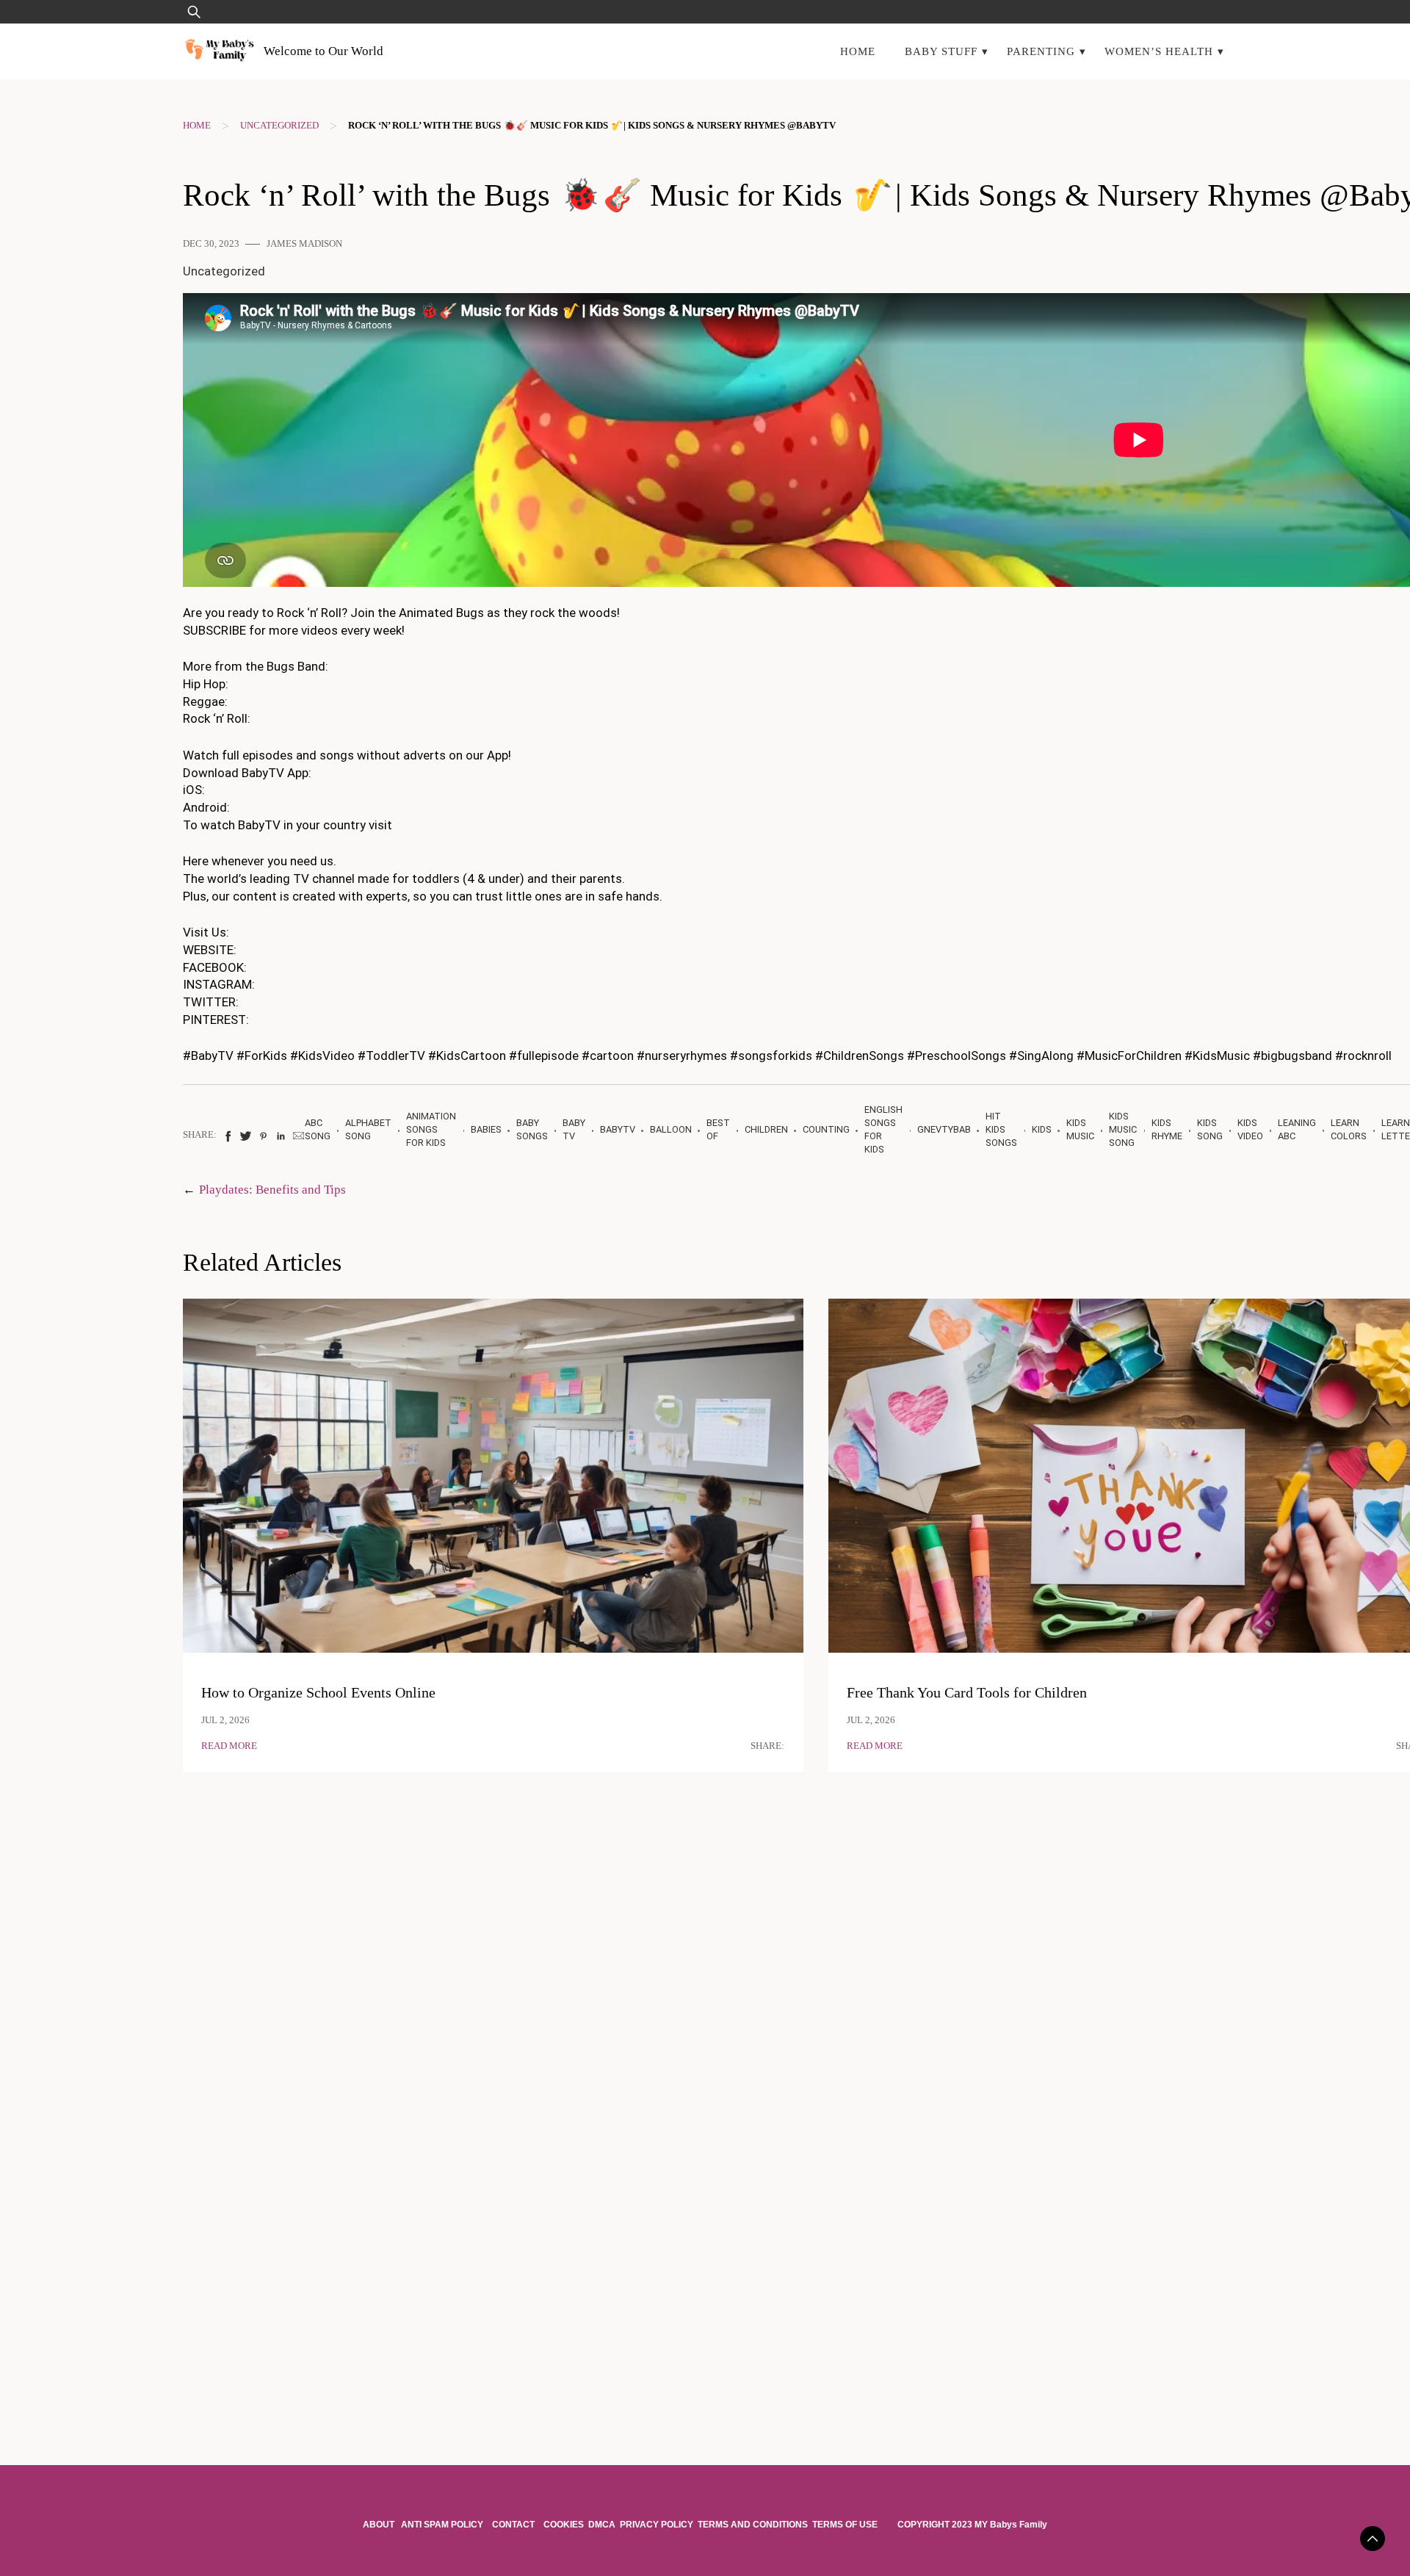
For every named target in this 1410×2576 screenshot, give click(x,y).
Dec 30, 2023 (211, 244)
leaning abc (1297, 1129)
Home (858, 51)
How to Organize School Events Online (318, 1693)
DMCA (602, 2525)
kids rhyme (1167, 1129)
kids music (1080, 1129)
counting (826, 1129)
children (766, 1129)
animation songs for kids (431, 1129)
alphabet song (368, 1129)
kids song (1210, 1129)
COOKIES (564, 2525)
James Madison (304, 244)
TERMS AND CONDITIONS (753, 2525)
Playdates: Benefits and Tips (272, 1190)
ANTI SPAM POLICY (443, 2525)
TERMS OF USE (845, 2525)
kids (1042, 1129)
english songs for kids (883, 1129)
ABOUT (380, 2525)
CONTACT (513, 2525)
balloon (671, 1129)
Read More (229, 1746)
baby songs (532, 1129)
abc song (318, 1129)
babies (486, 1129)
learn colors (1349, 1129)
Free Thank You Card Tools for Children (967, 1693)
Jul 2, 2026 (225, 1720)
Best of (718, 1129)
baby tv (574, 1129)
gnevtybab (944, 1129)
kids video (1250, 1129)
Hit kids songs (1001, 1129)
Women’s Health (1159, 51)
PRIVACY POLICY (657, 2525)
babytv (618, 1129)
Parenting (1041, 51)
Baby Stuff (941, 51)
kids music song (1123, 1129)
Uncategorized (279, 126)
